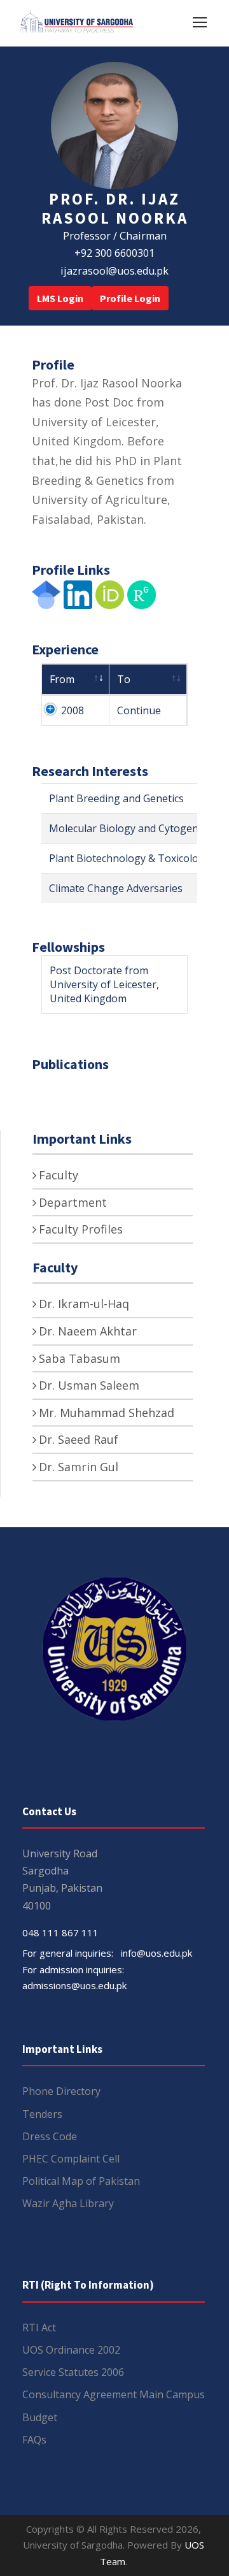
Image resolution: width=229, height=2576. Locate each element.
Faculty (59, 1175)
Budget (40, 2417)
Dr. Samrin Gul (79, 1467)
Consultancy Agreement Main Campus (114, 2394)
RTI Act (39, 2328)
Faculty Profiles (81, 1229)
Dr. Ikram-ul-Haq (84, 1304)
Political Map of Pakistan (81, 2181)
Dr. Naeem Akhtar (88, 1331)
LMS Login (60, 298)
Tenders (42, 2114)
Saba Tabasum (80, 1358)
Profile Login (130, 298)
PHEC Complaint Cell (71, 2159)
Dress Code (50, 2136)
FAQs (34, 2440)
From (62, 679)
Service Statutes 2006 (73, 2372)
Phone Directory (61, 2091)
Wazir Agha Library (68, 2203)
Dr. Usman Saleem (89, 1385)
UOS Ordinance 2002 (71, 2350)
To (124, 679)
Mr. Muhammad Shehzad (107, 1413)
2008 (73, 710)
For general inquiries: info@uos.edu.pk (107, 1953)
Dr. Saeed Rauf (79, 1439)
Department (73, 1202)
